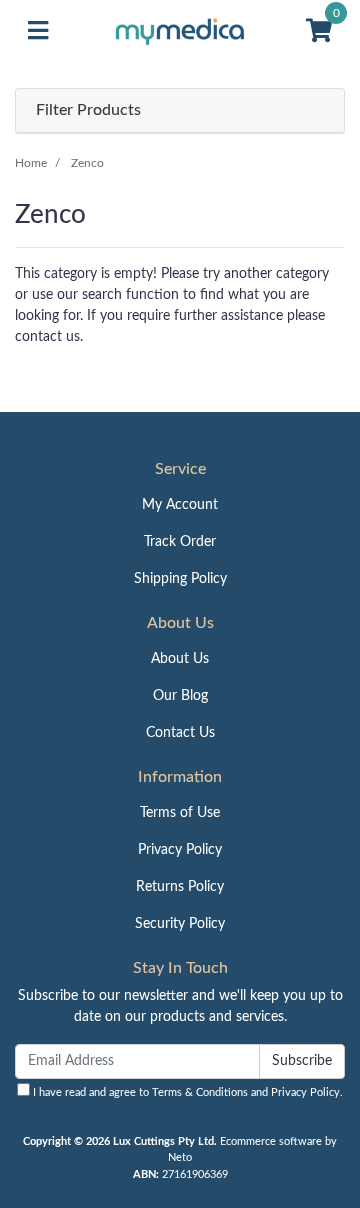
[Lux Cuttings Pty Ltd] (180, 31)
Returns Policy (180, 887)
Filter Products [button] (88, 110)
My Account (180, 505)
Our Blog (180, 696)
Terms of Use (180, 813)
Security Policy (180, 924)
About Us (180, 659)
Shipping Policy (180, 579)
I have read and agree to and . (186, 1092)
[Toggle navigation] (38, 31)
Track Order (180, 542)
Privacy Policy (180, 850)
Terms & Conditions (200, 1092)
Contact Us (180, 733)
